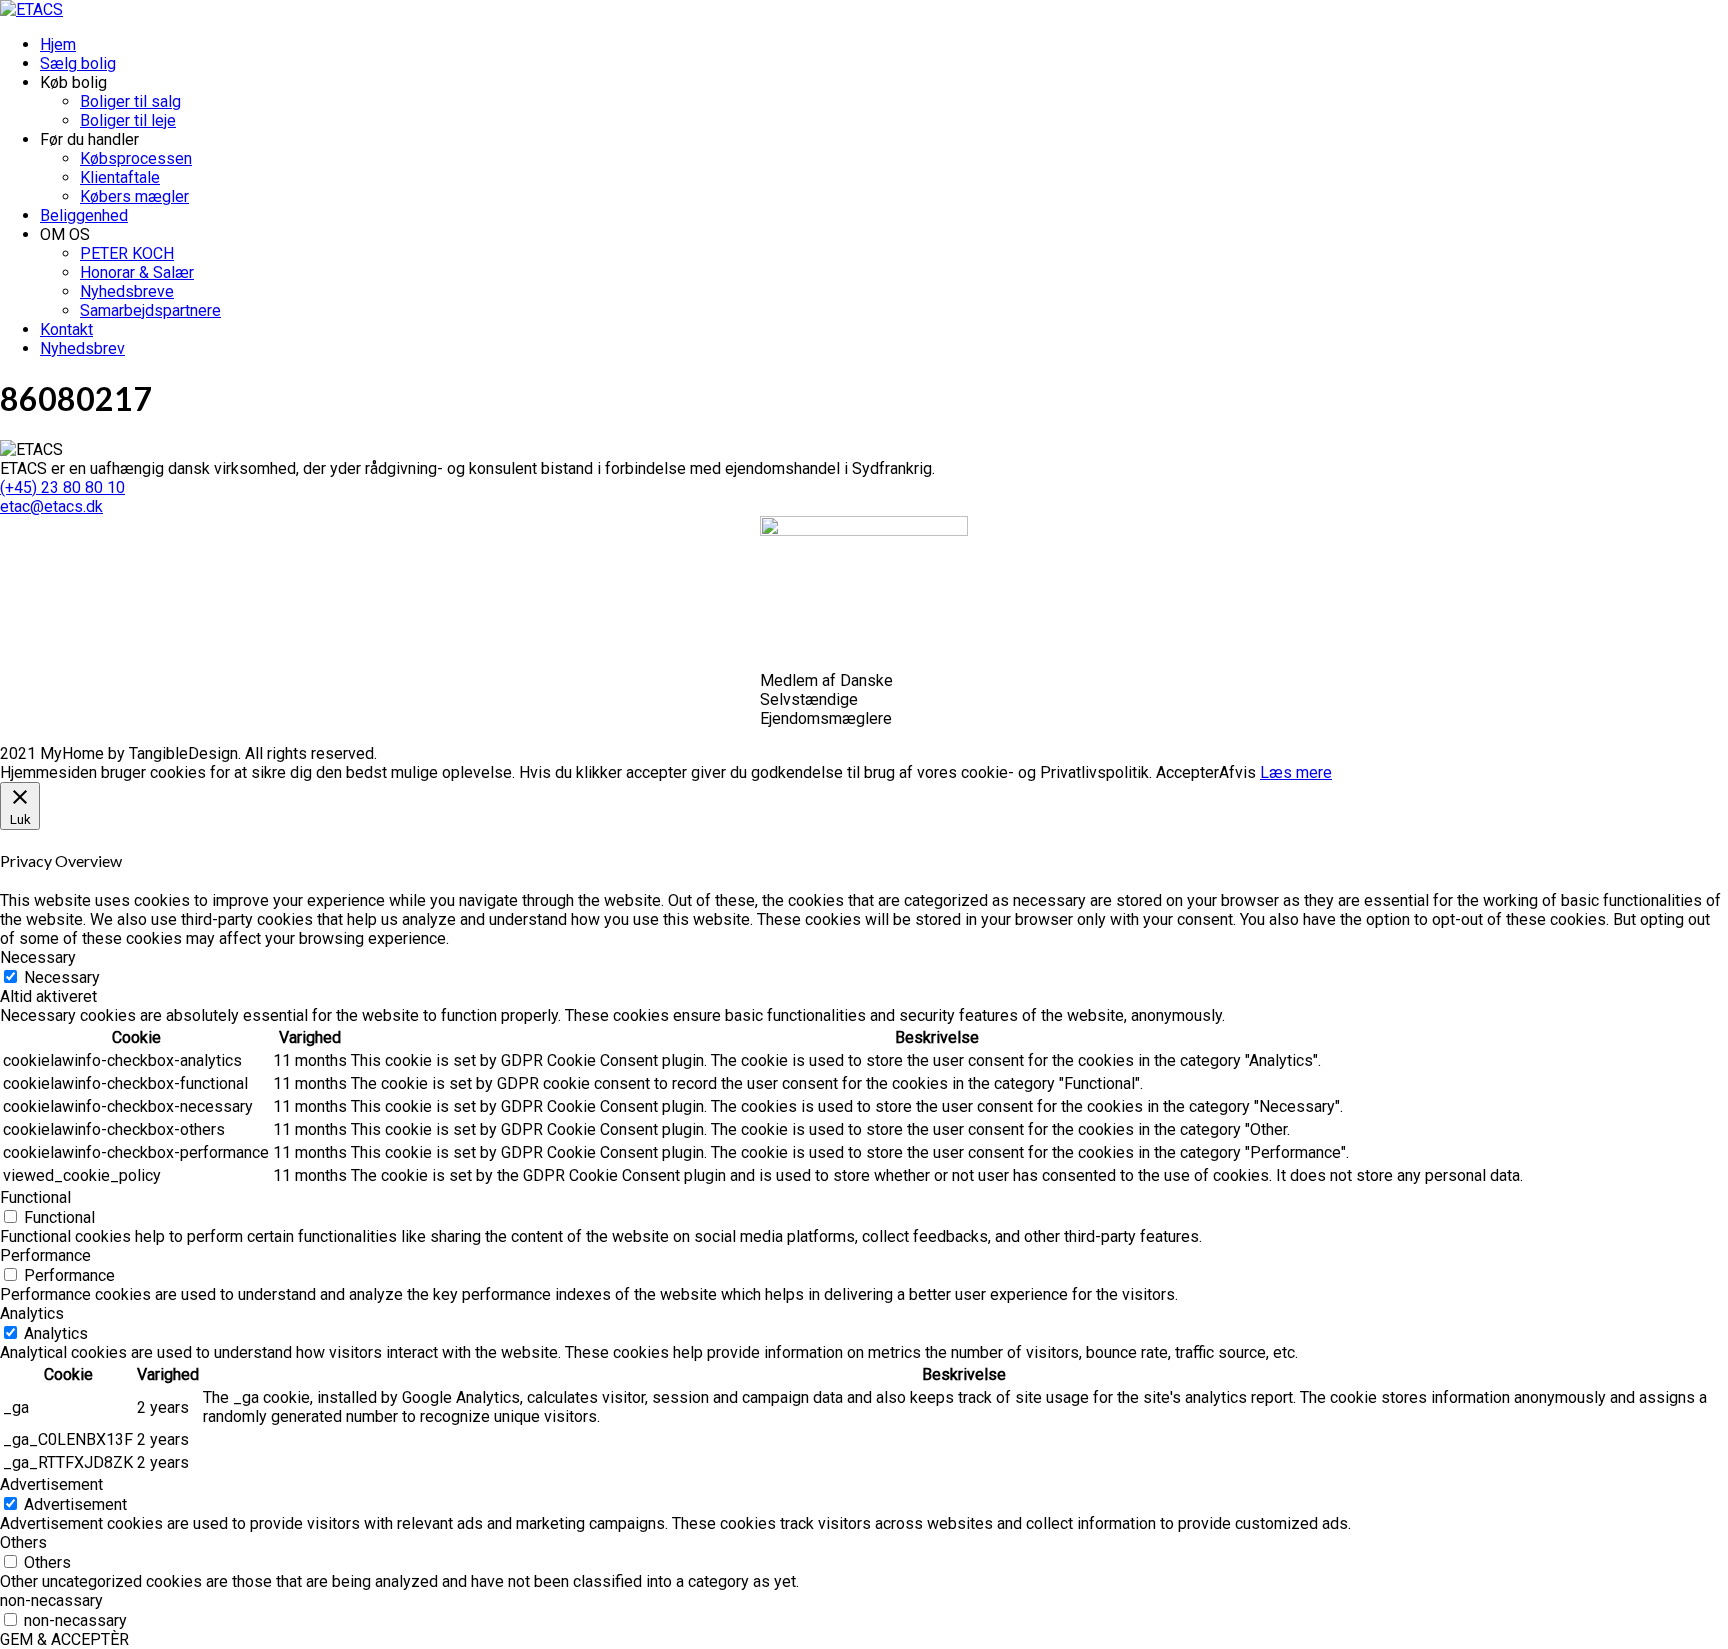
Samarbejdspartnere (150, 310)
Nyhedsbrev (82, 348)
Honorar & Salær (137, 272)
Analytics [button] (32, 1313)
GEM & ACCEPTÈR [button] (64, 1639)
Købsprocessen (136, 158)
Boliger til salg (130, 101)
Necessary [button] (38, 957)
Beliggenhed (84, 215)
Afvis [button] (1237, 772)
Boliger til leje (128, 120)
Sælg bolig (78, 63)
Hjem (58, 44)
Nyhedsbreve (127, 291)
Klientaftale (120, 177)
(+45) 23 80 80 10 (62, 487)
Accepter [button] (1187, 772)
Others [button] (23, 1542)
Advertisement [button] (51, 1484)
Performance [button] (45, 1255)
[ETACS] (31, 9)
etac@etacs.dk (51, 506)
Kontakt (66, 329)
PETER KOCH (127, 253)
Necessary (62, 977)
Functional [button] (35, 1197)
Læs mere (1296, 772)
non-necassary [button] (51, 1600)
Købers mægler (134, 196)
